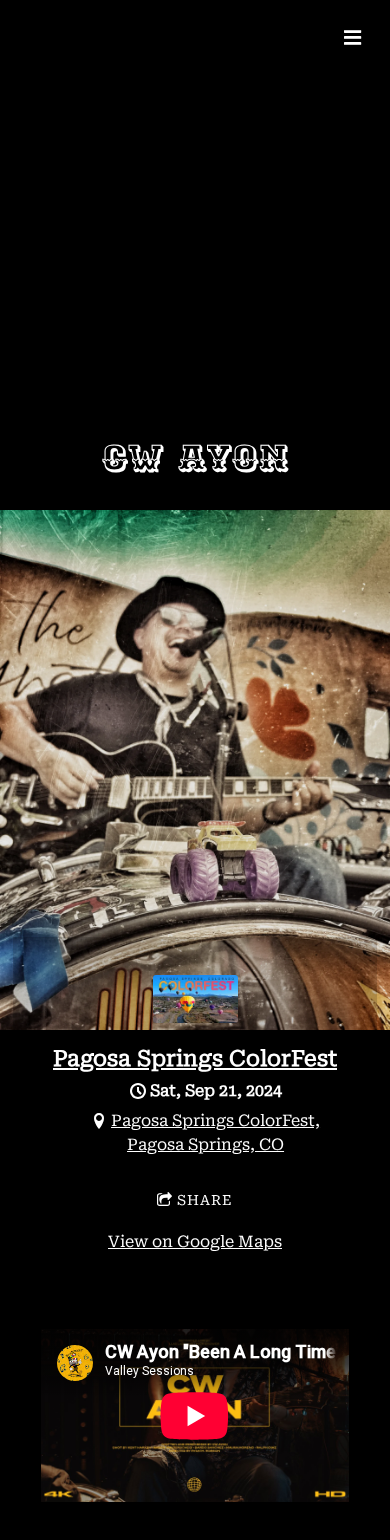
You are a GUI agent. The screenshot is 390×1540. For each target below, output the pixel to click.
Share (205, 1200)
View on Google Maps (195, 1241)
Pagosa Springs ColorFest (195, 1058)
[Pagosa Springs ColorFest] (195, 1017)
